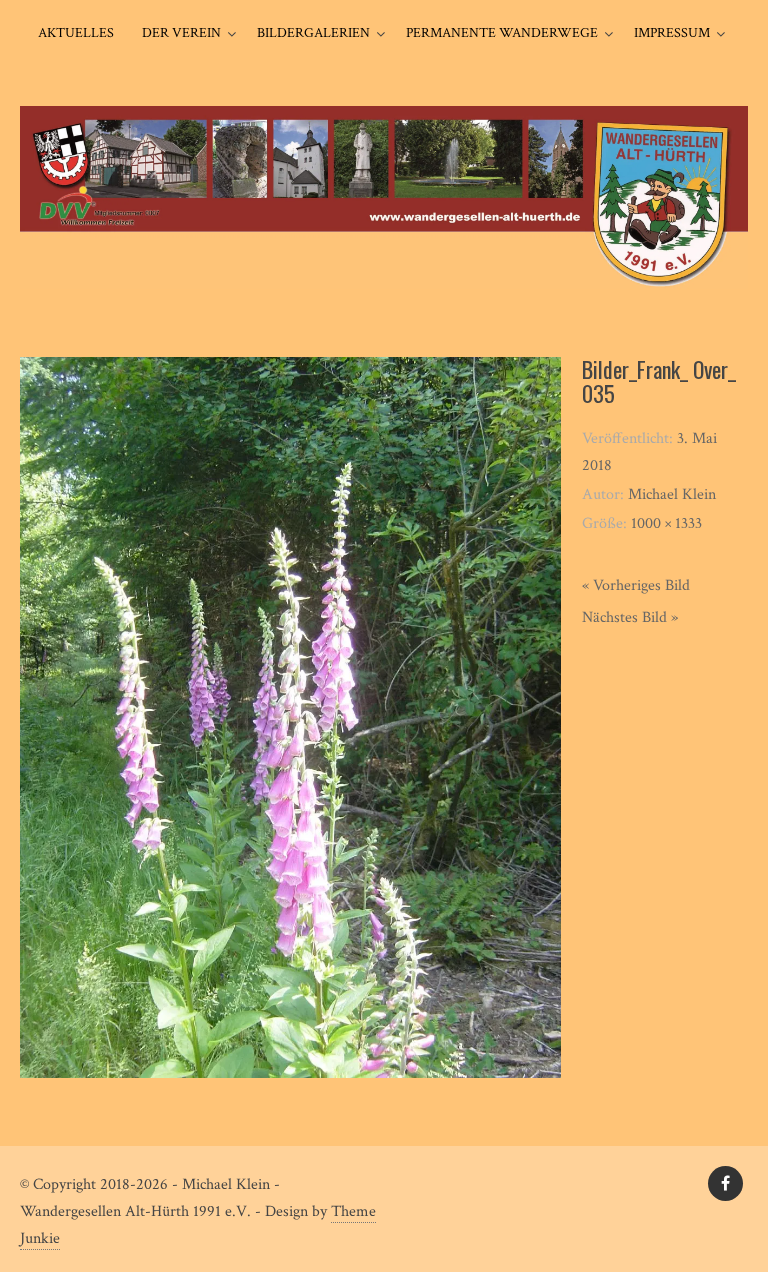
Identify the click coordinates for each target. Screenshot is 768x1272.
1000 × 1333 (666, 523)
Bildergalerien (313, 33)
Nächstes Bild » (630, 617)
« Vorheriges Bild (636, 585)
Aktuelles (76, 33)
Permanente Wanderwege (502, 33)
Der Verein (181, 33)
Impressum (672, 33)
